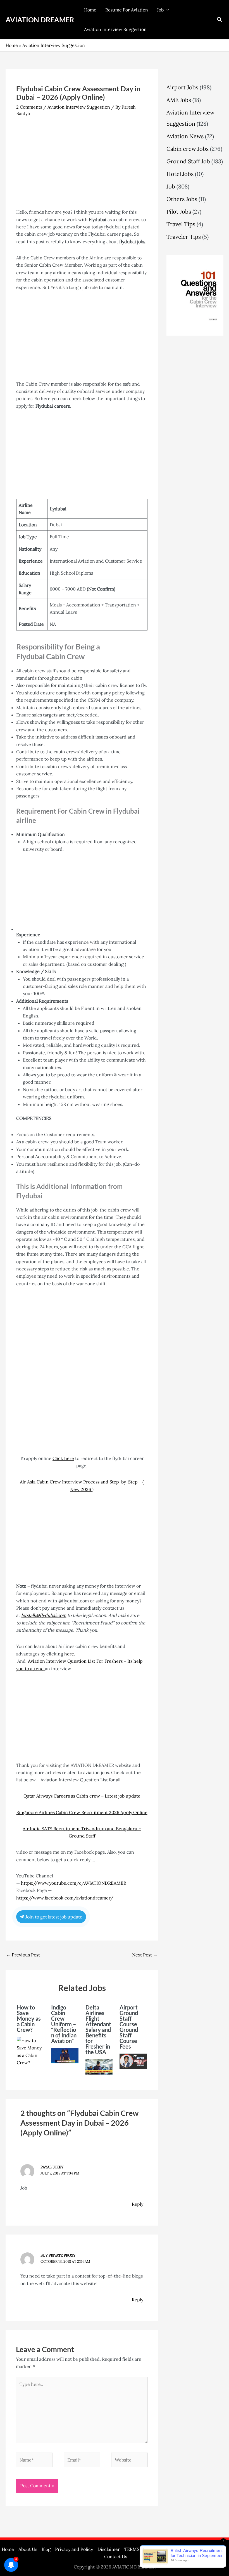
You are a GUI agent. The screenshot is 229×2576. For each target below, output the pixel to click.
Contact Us (116, 2556)
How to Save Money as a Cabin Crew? (29, 2018)
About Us (28, 2549)
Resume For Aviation (127, 10)
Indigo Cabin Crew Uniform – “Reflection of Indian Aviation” (64, 2024)
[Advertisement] (82, 167)
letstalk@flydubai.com (44, 1615)
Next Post (145, 1955)
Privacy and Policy (74, 2549)
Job (160, 10)
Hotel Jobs (180, 174)
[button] (220, 20)
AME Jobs (179, 100)
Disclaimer (109, 2549)
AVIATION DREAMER (40, 20)
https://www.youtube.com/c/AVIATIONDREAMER (74, 1883)
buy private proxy (58, 2255)
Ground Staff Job (188, 161)
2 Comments (29, 107)
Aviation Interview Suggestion (115, 29)
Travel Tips (181, 224)
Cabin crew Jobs (188, 149)
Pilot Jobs (179, 212)
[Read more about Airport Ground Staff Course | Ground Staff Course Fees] (133, 2061)
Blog (46, 2549)
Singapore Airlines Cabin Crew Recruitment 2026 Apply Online (82, 1812)
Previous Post (23, 1955)
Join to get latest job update (53, 1917)
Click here (63, 1458)
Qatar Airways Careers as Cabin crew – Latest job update (82, 1796)
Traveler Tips (184, 237)
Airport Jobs (182, 87)
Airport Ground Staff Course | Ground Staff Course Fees (130, 2027)
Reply (138, 2204)
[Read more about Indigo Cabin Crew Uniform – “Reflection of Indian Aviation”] (65, 2055)
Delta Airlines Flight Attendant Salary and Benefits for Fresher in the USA (98, 2030)
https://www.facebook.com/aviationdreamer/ (65, 1898)
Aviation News (185, 136)
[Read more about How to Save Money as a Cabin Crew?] (30, 2051)
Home (90, 10)
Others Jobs (182, 199)
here (69, 1654)
